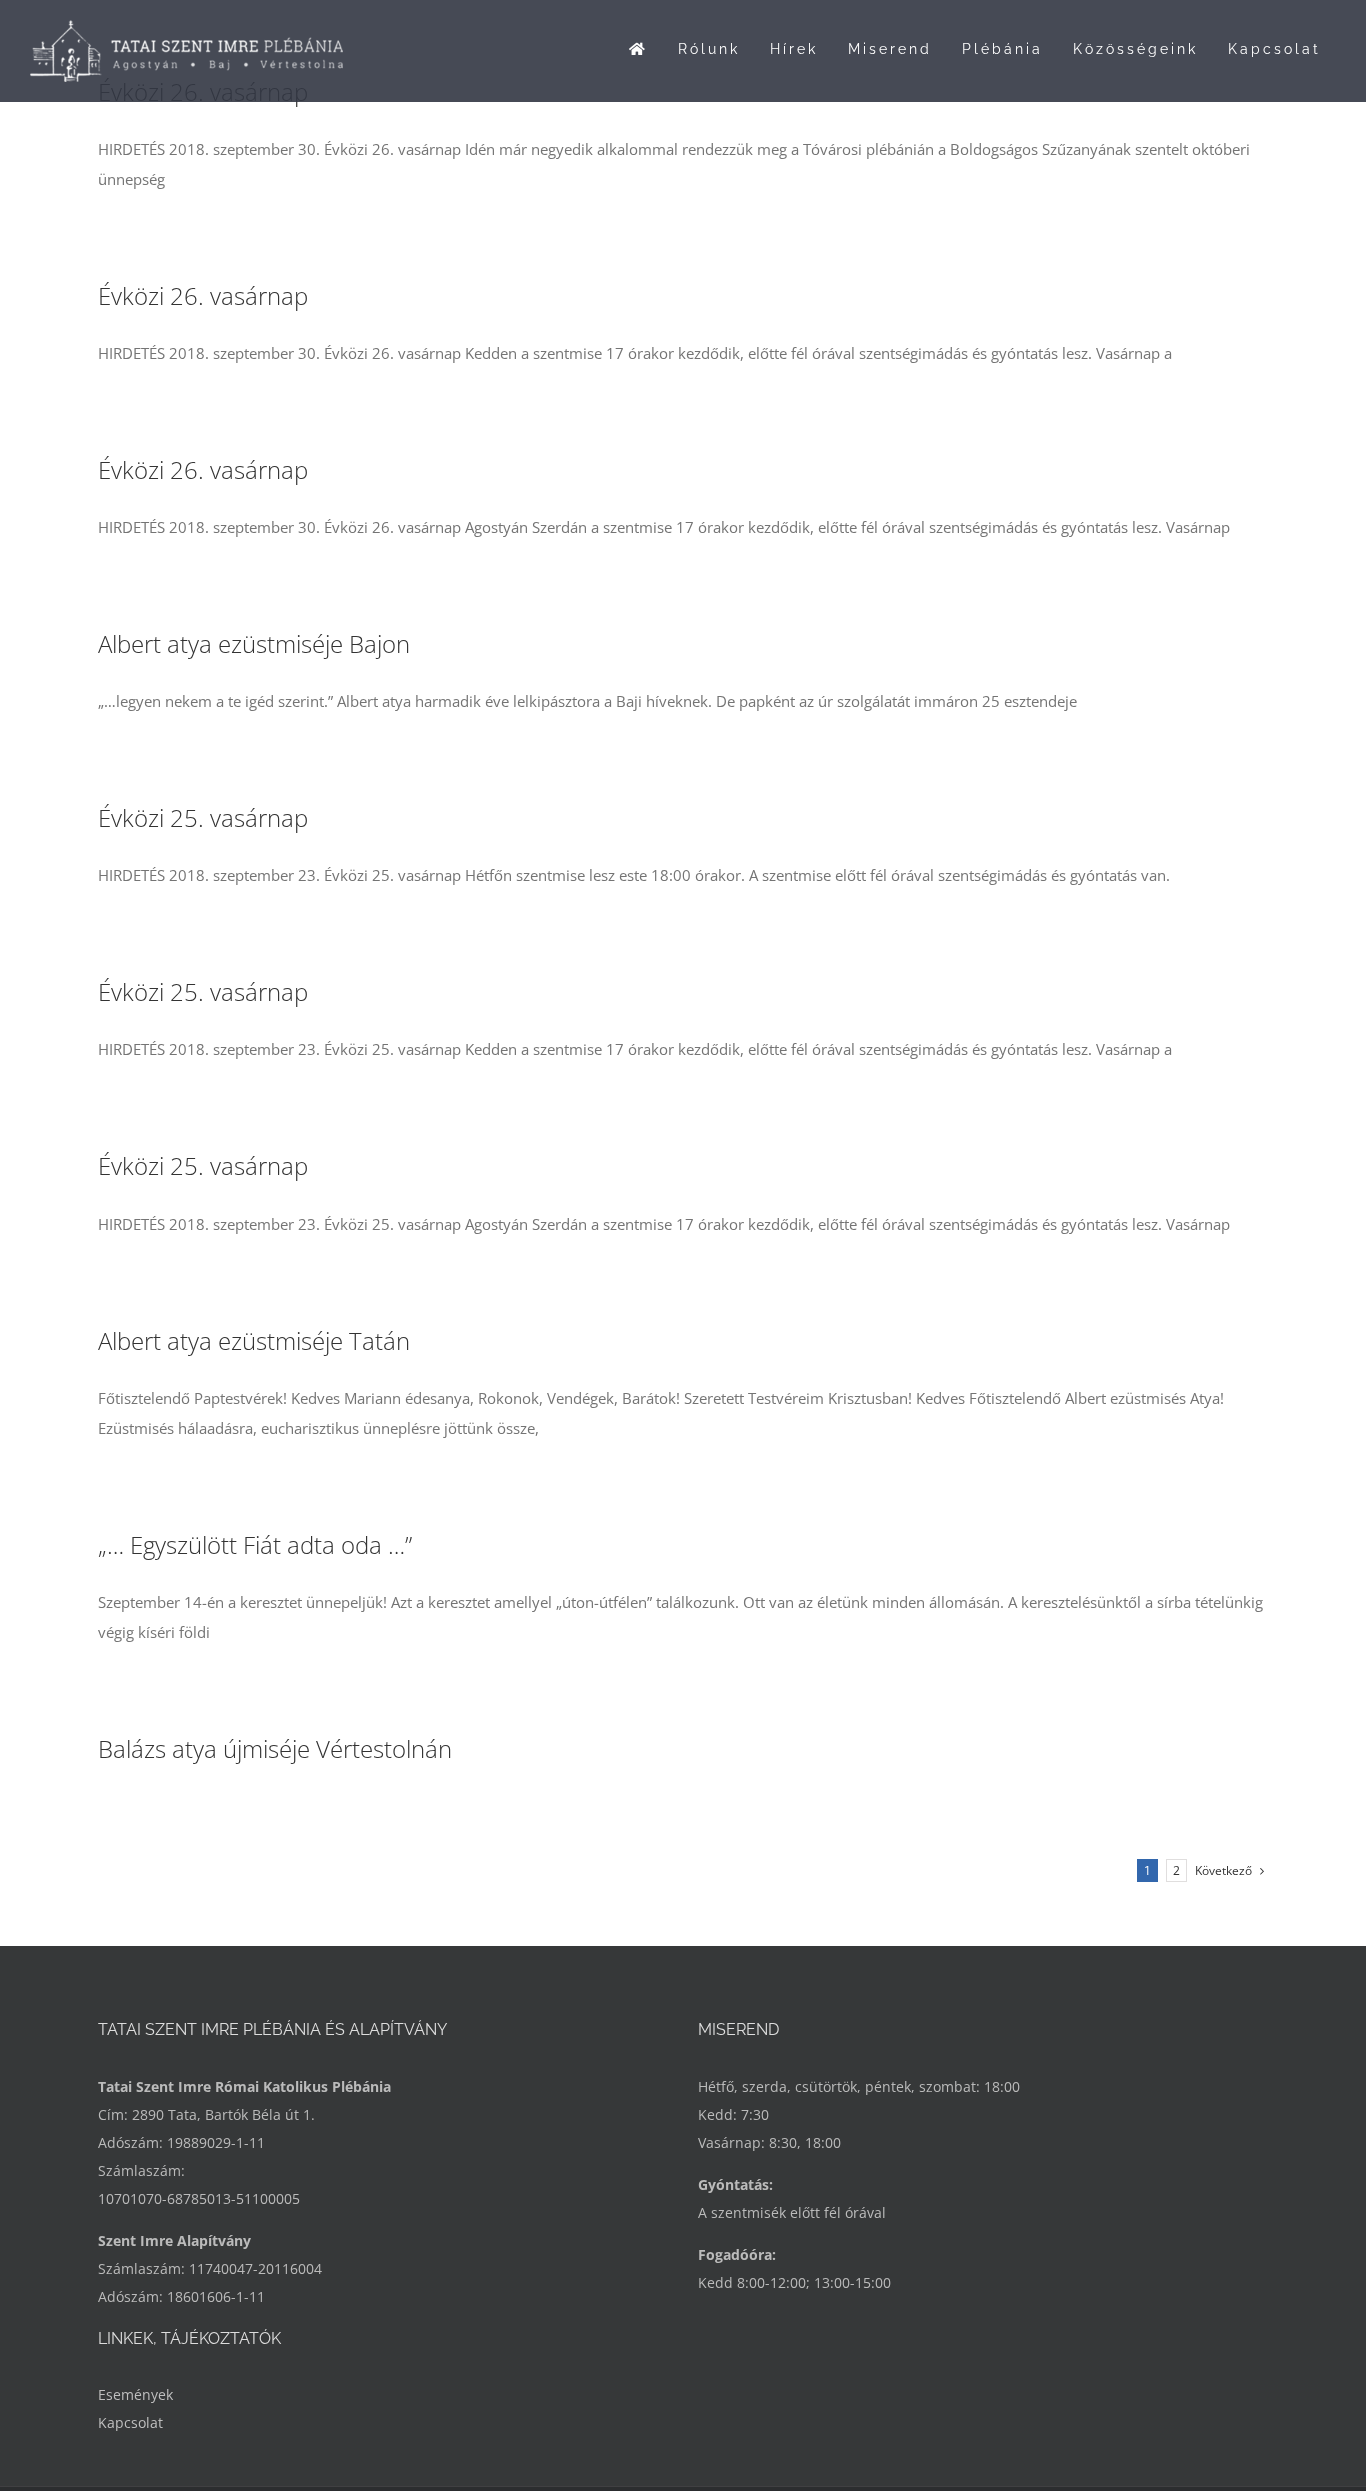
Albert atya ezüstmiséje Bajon (254, 643)
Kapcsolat (130, 2422)
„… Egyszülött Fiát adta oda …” (255, 1544)
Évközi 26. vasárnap (203, 295)
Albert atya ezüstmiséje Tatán (254, 1340)
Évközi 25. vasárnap (203, 817)
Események (135, 2394)
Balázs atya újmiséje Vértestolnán (275, 1748)
